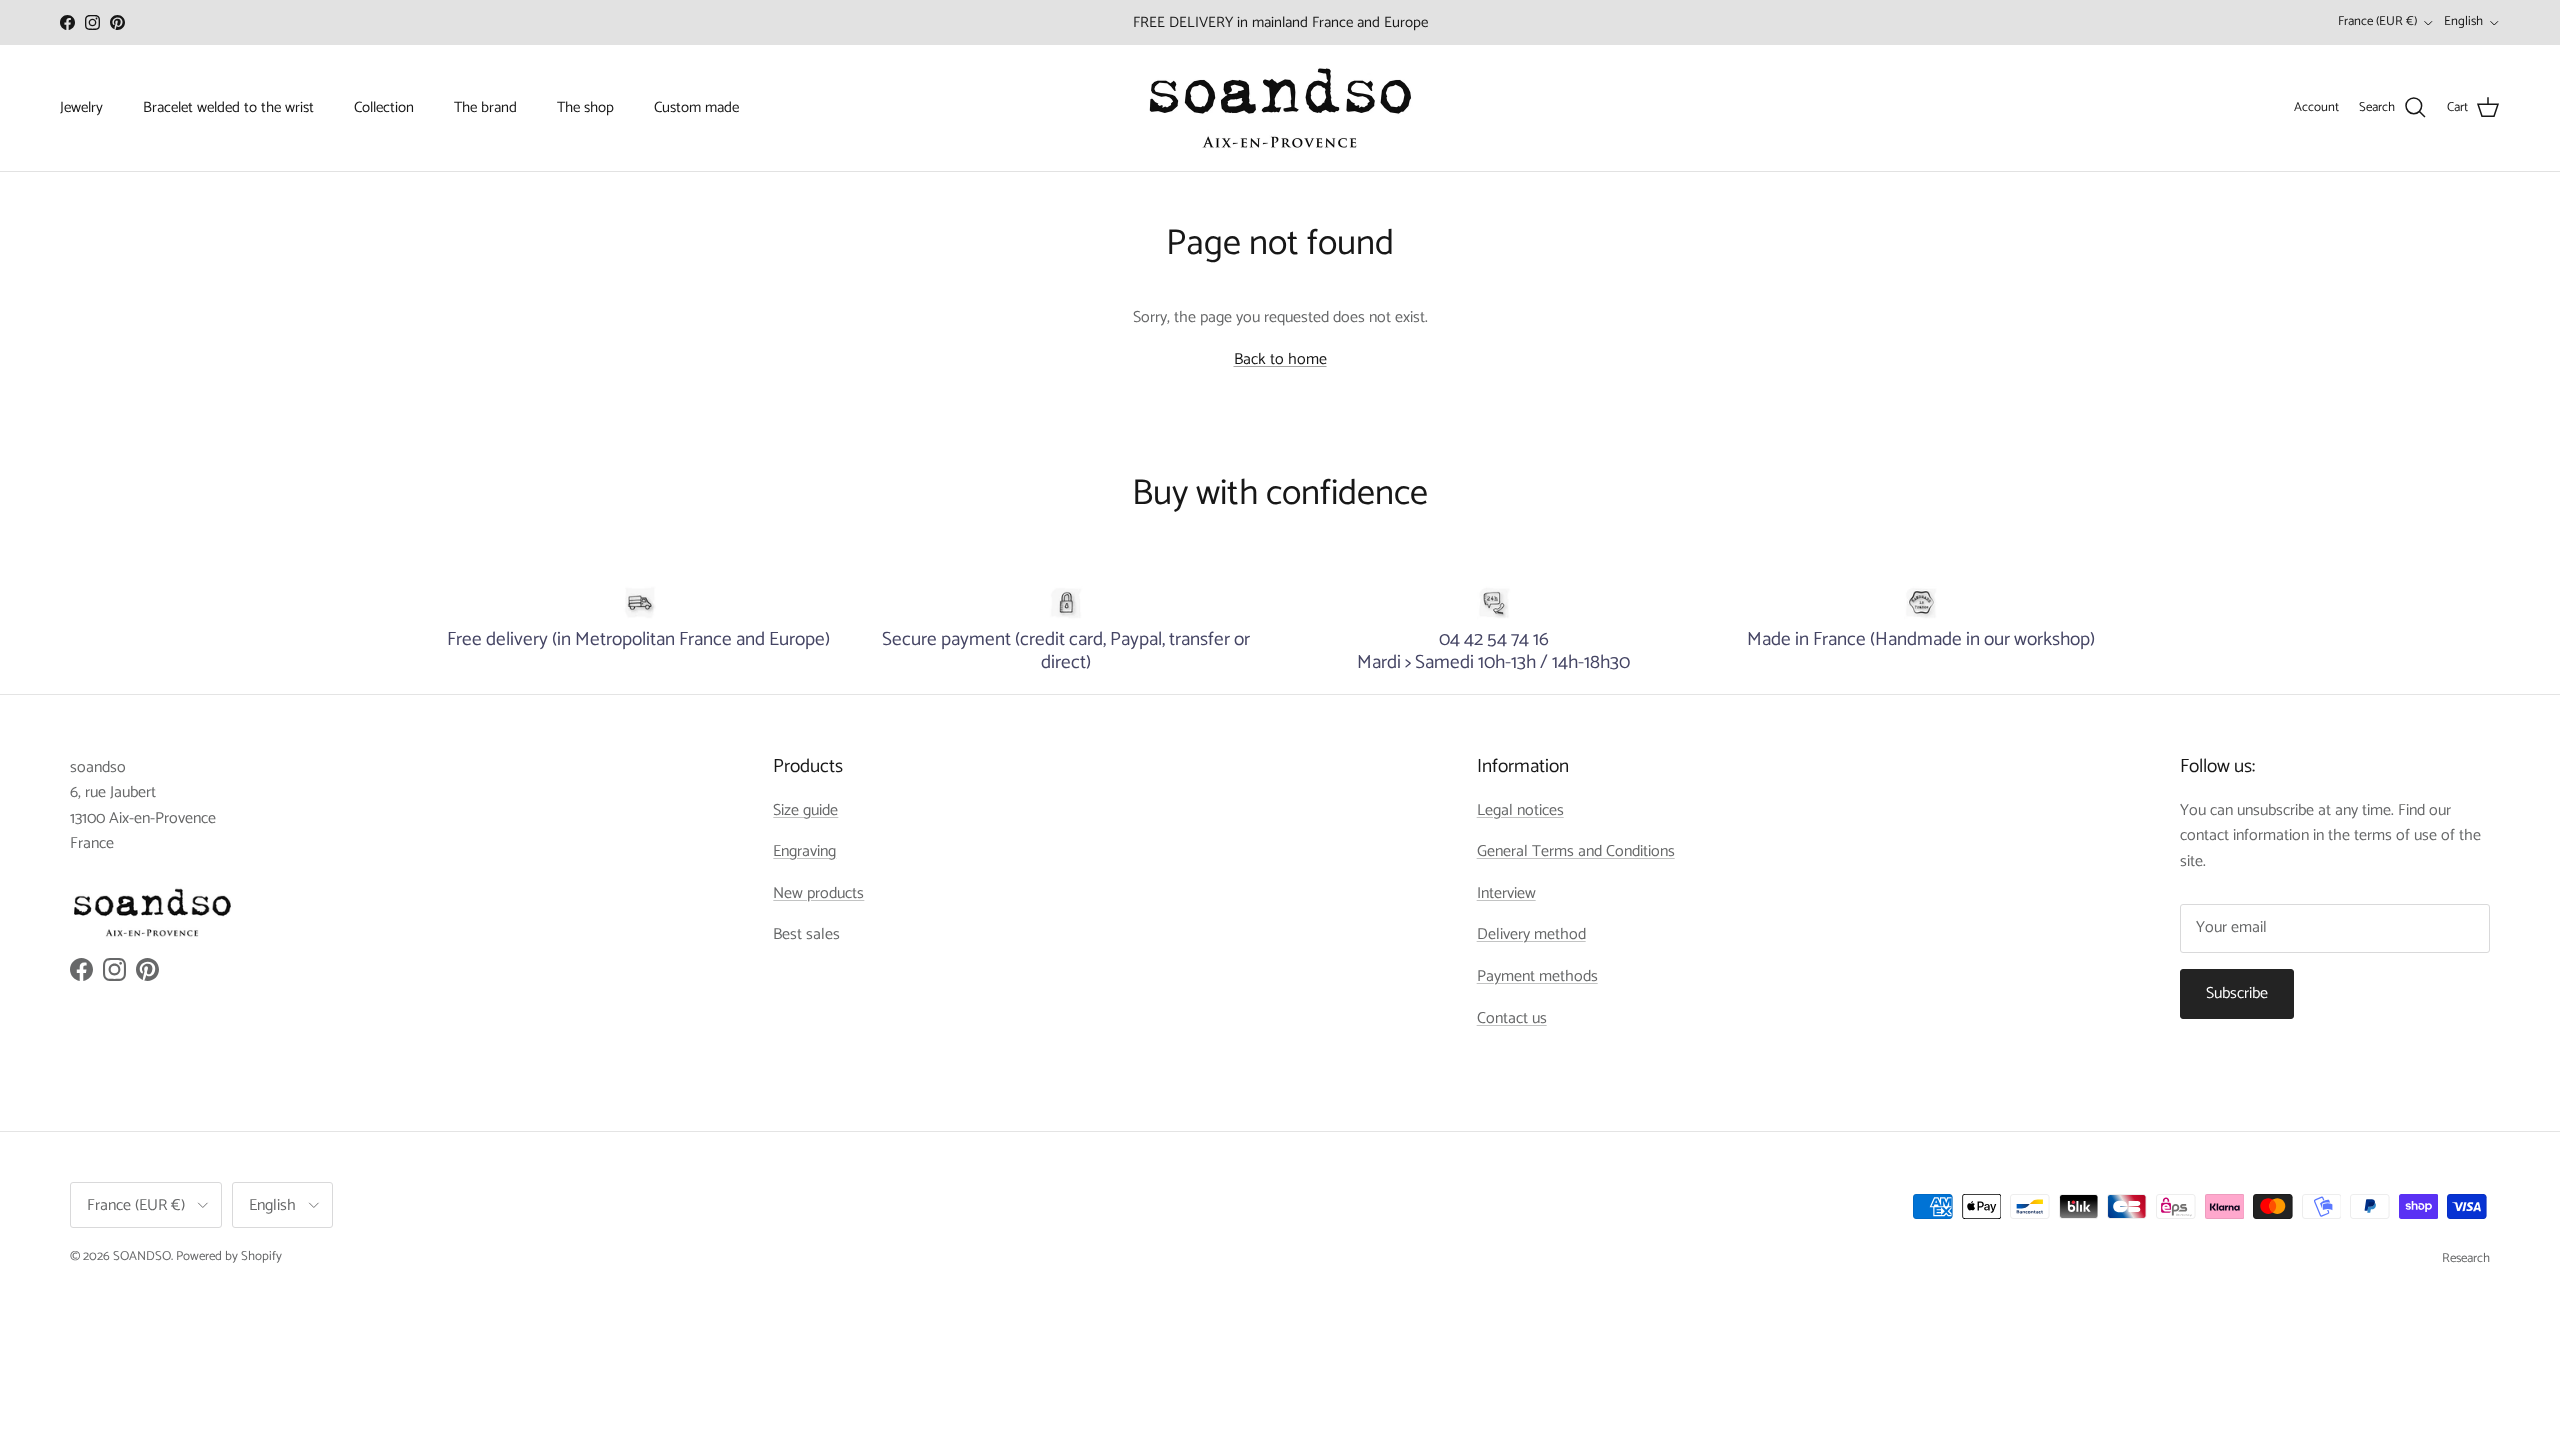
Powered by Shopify (229, 1256)
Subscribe (2237, 993)
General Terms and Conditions (1576, 851)
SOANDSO (142, 1256)
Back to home (1280, 359)
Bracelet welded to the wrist (228, 107)
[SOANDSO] (1280, 108)
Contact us (1512, 1018)
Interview (1506, 893)
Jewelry (81, 107)
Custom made (696, 107)
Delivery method (1531, 934)
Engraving (804, 851)
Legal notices (1520, 810)
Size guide (805, 810)
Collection (384, 107)
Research (2466, 1258)
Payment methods (1537, 976)
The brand (485, 107)
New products (818, 893)
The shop (585, 107)
